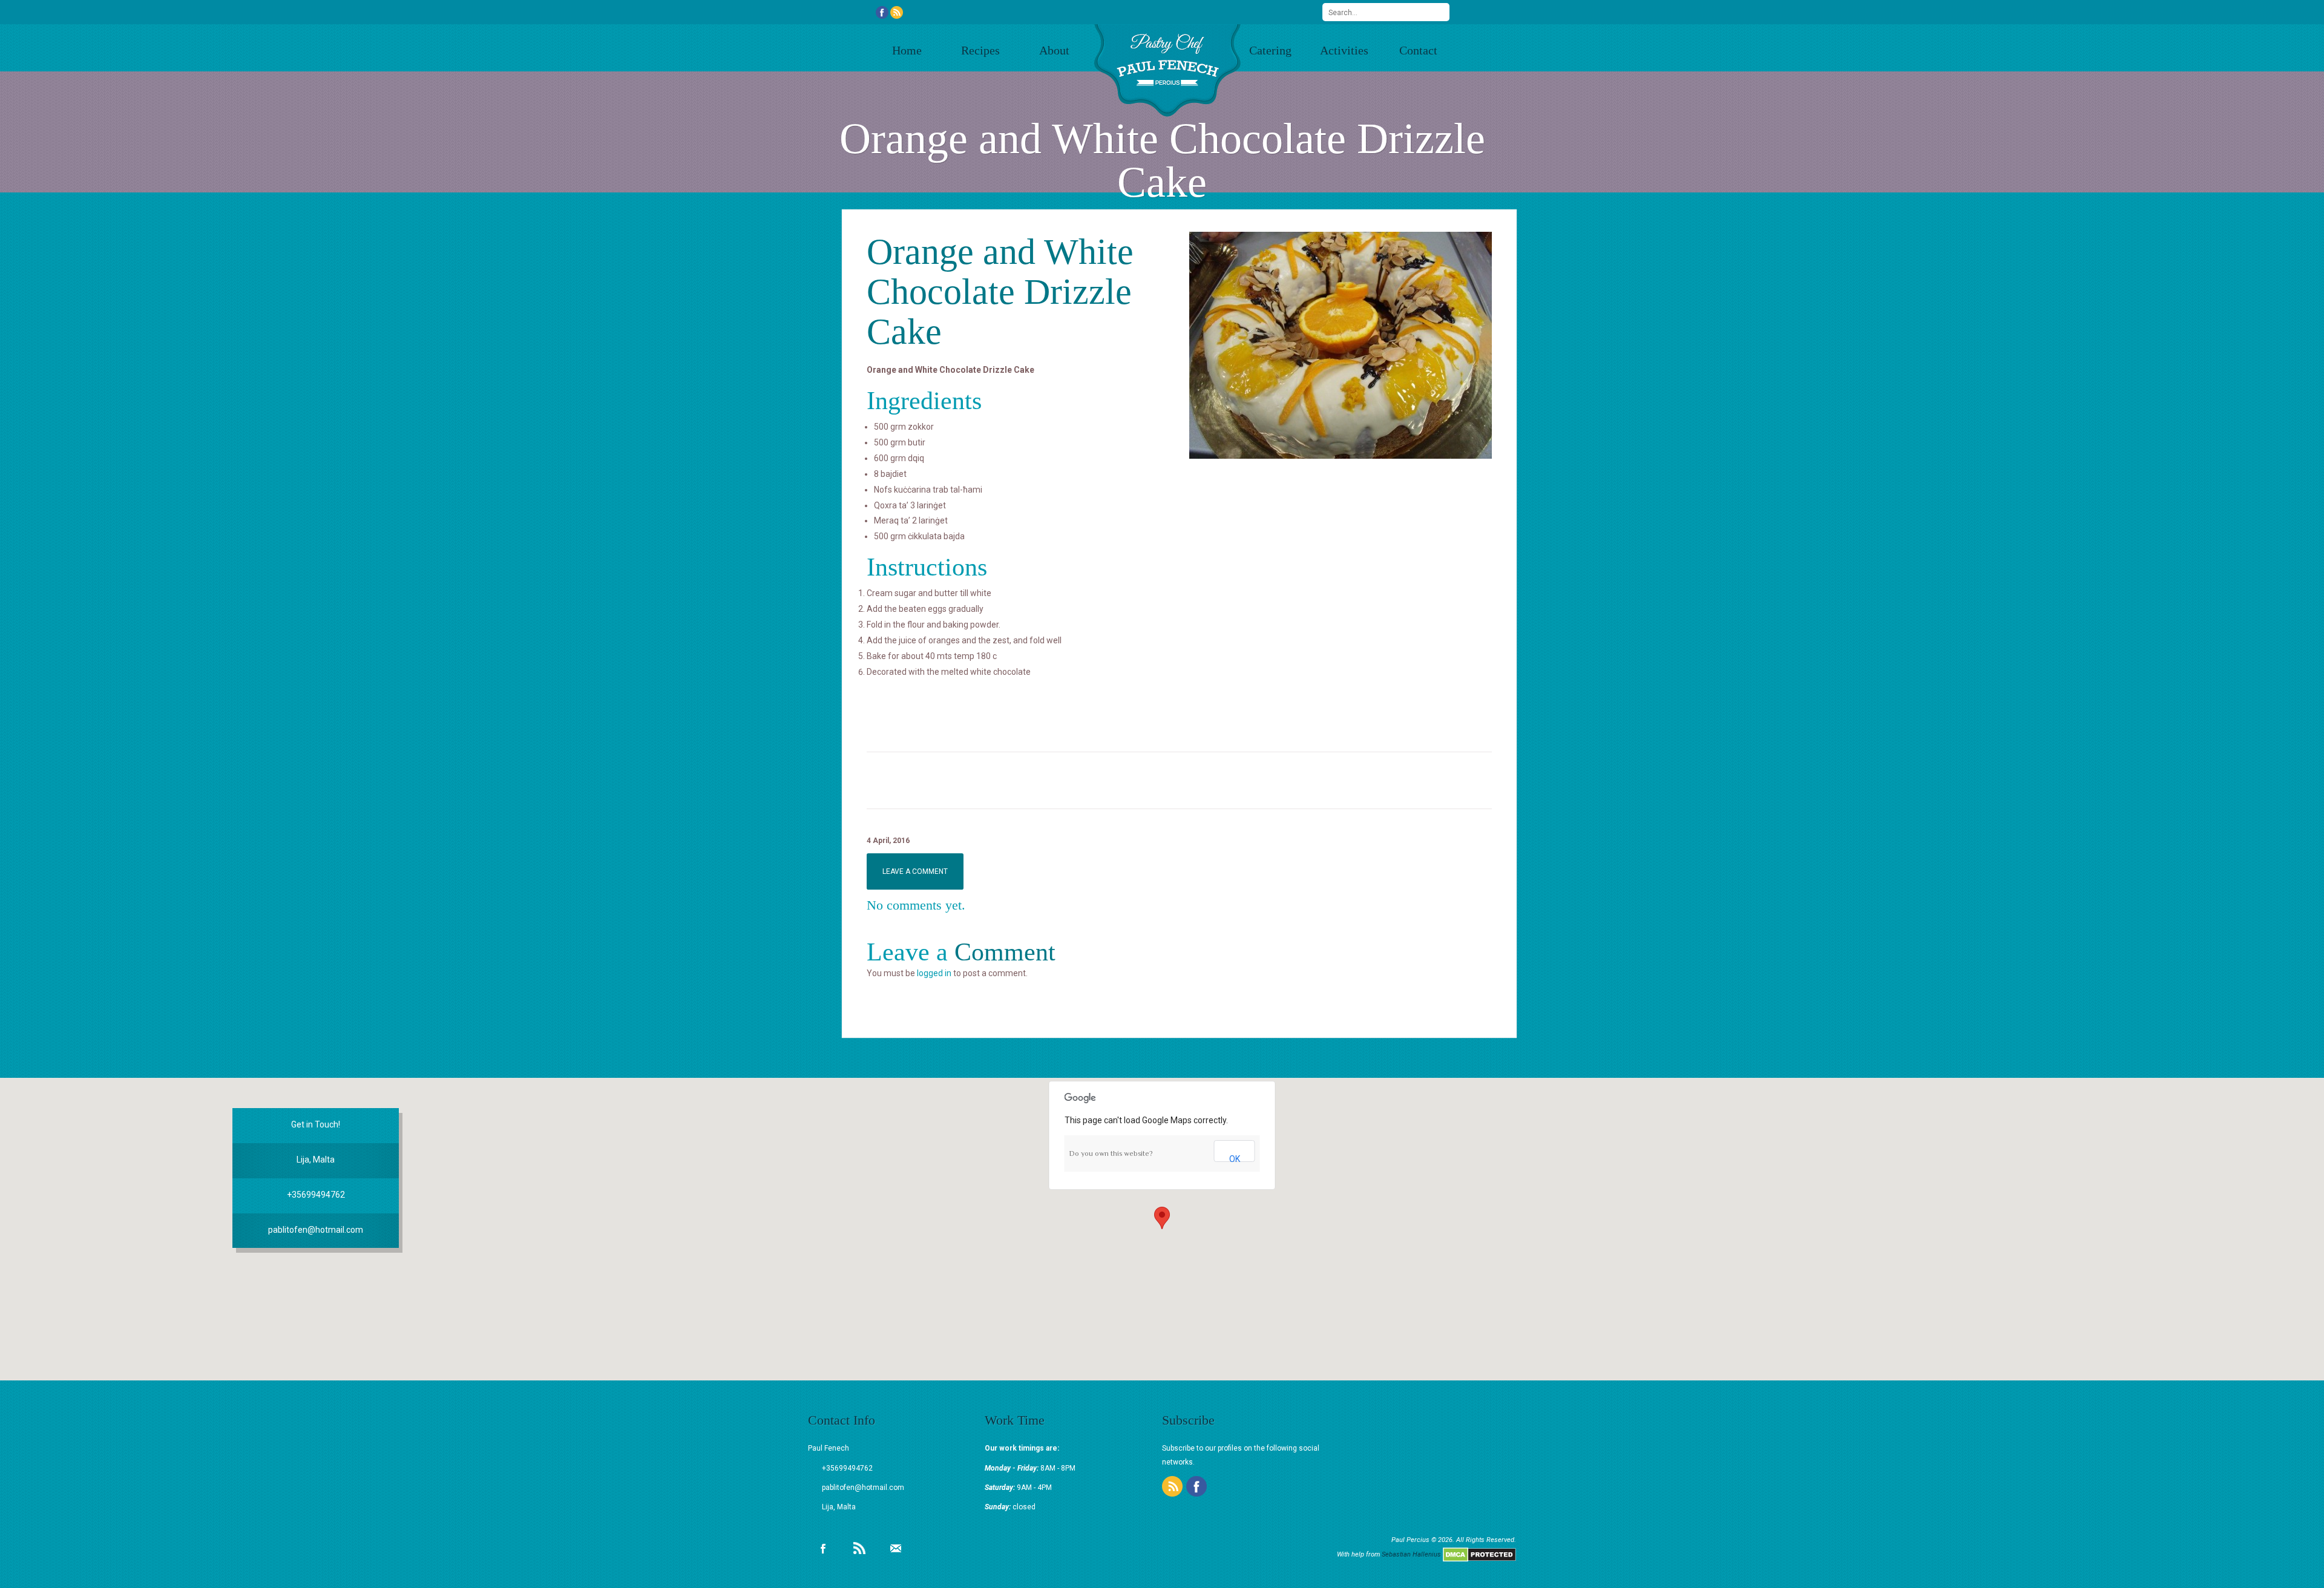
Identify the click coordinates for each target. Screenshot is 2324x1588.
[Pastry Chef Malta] (1168, 71)
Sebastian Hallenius (1411, 1554)
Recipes (980, 50)
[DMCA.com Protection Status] (1479, 1554)
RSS (859, 1548)
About (1054, 50)
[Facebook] (882, 11)
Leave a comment (915, 871)
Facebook (823, 1548)
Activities (1344, 50)
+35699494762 (316, 1195)
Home (907, 50)
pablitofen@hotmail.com (316, 1230)
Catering (1270, 50)
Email (896, 1548)
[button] (1162, 1218)
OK (1235, 1158)
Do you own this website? (1111, 1153)
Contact (1418, 50)
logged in (934, 973)
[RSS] (897, 11)
